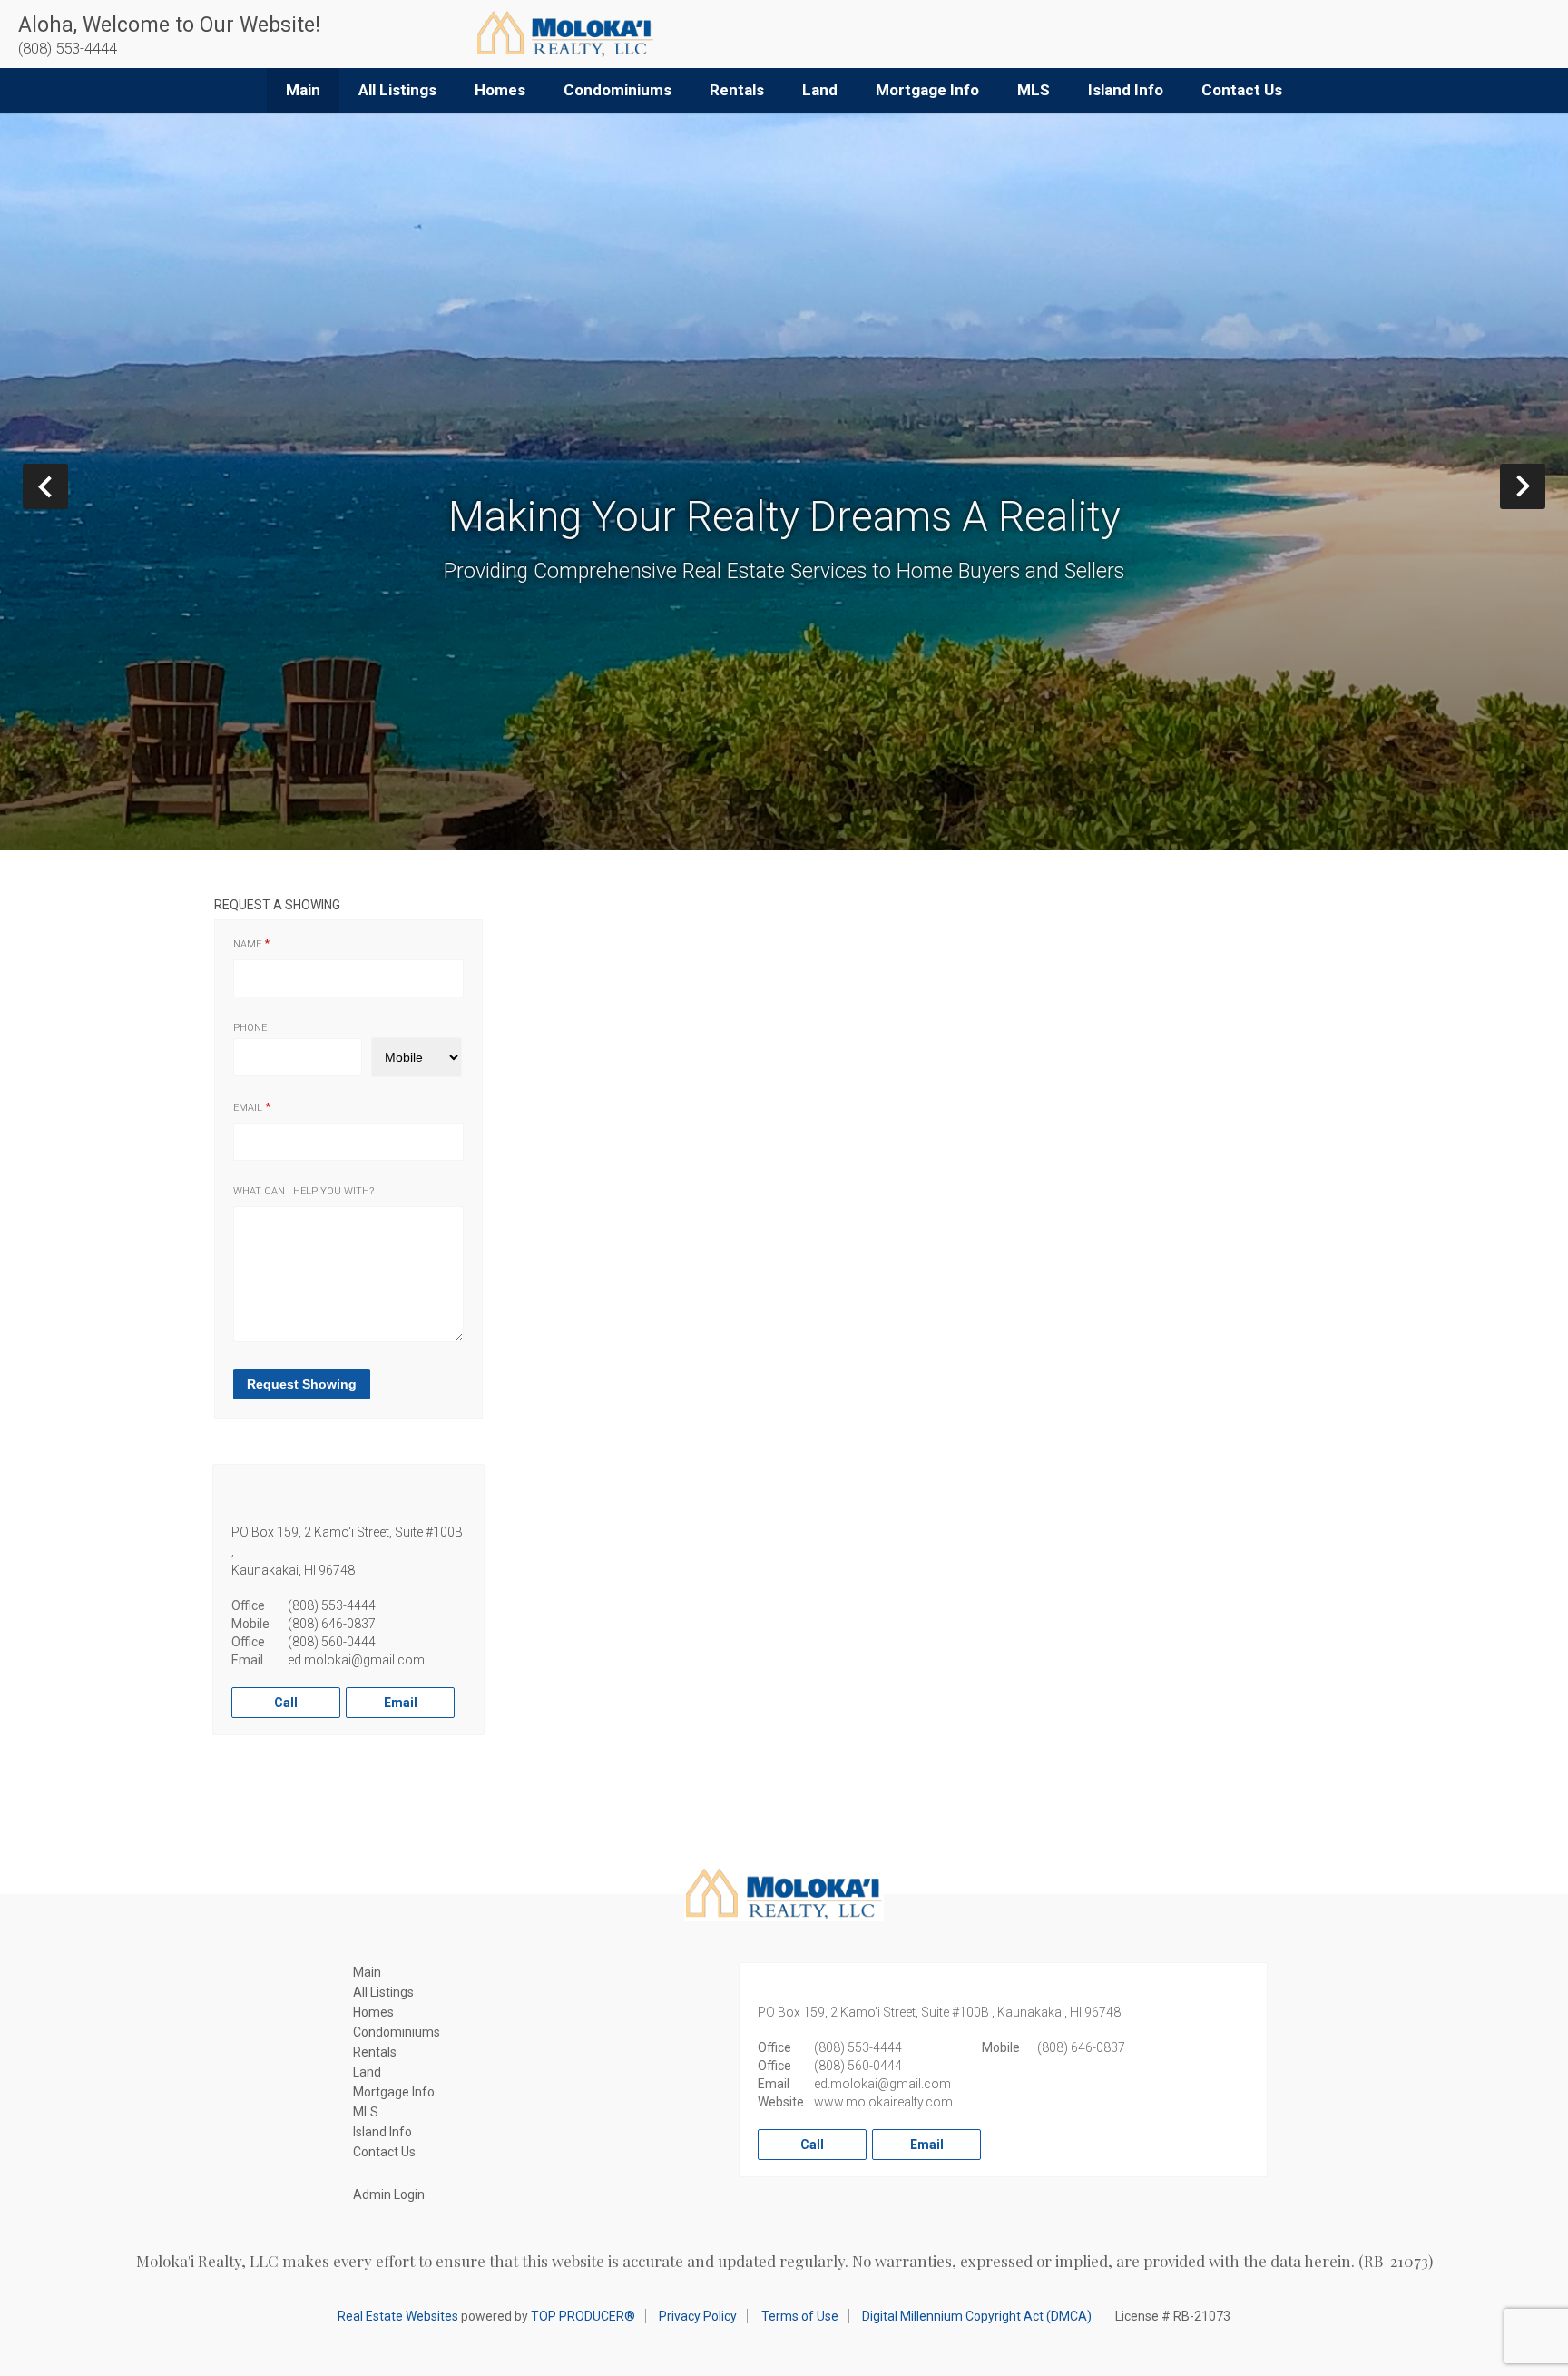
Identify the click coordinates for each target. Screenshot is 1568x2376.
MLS (1034, 90)
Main (303, 90)
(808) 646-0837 (332, 1624)
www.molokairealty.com (883, 2102)
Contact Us (1242, 90)
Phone (250, 1028)
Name (247, 944)
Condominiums (617, 90)
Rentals (737, 90)
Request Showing (302, 1384)
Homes (500, 90)
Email (248, 1108)
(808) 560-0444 (332, 1642)
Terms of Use (800, 2316)
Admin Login (389, 2194)
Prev (68, 486)
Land (820, 90)
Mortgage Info (927, 90)
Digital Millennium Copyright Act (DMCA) (977, 2316)
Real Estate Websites (398, 2316)
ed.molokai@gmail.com (356, 1660)
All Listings (397, 90)
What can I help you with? (304, 1191)
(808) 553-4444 (332, 1605)
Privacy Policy (698, 2316)
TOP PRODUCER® (583, 2316)
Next (1545, 486)
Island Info (1126, 90)
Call (286, 1703)
